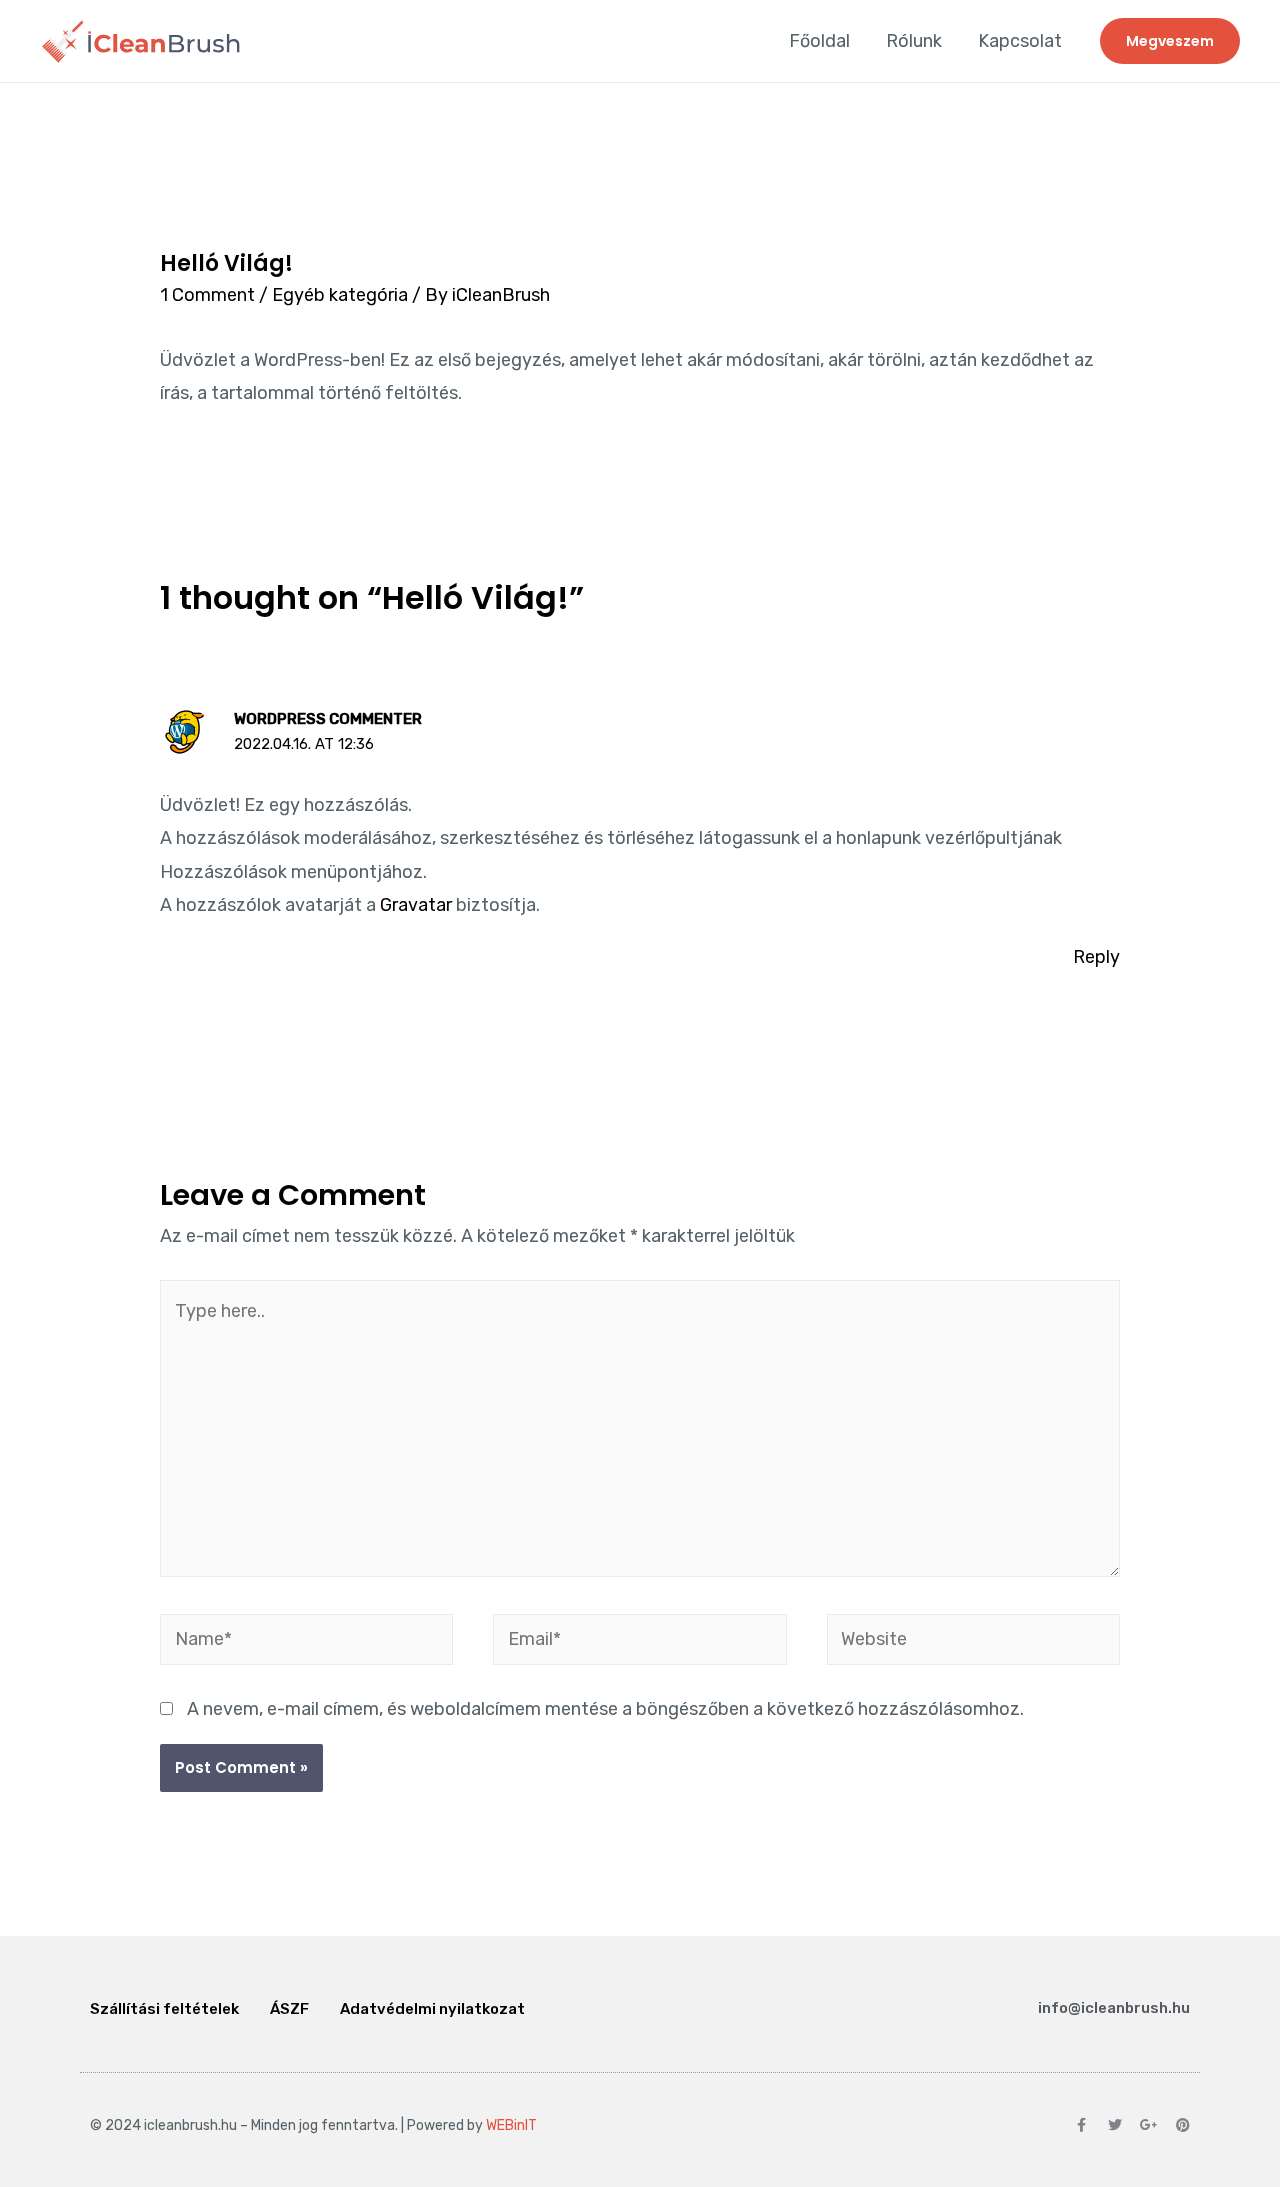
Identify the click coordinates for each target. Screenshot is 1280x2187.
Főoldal (819, 41)
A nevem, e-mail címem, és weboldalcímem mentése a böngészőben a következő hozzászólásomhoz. (605, 1709)
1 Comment (207, 295)
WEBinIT (511, 2125)
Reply (1096, 957)
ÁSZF (289, 2009)
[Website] (973, 1643)
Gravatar (416, 905)
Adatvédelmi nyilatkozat (432, 2009)
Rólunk (914, 41)
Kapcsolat (1020, 41)
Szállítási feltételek (164, 2009)
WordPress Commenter (328, 719)
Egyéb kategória (340, 295)
